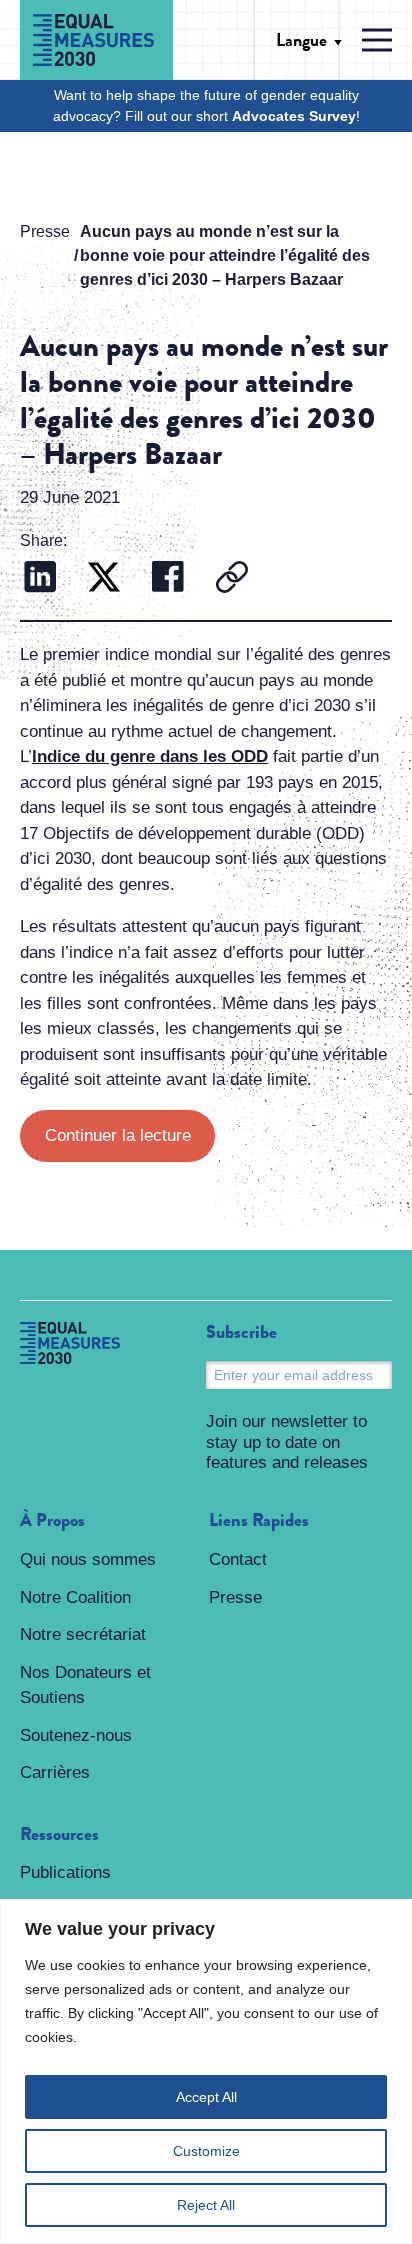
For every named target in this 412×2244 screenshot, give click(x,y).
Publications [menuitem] (65, 1872)
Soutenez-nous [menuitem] (76, 1735)
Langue (301, 40)
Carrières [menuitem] (55, 1772)
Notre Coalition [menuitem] (75, 1597)
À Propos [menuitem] (52, 1521)
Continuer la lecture (118, 1135)
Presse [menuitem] (235, 1597)
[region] (206, 2071)
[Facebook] (168, 579)
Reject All (206, 2205)
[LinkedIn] (40, 579)
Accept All (206, 2097)
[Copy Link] (232, 579)
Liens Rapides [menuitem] (259, 1521)
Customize (206, 2151)
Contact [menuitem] (238, 1559)
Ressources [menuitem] (59, 1835)
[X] (104, 579)
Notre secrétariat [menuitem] (83, 1634)
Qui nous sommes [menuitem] (88, 1559)
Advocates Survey (294, 116)
